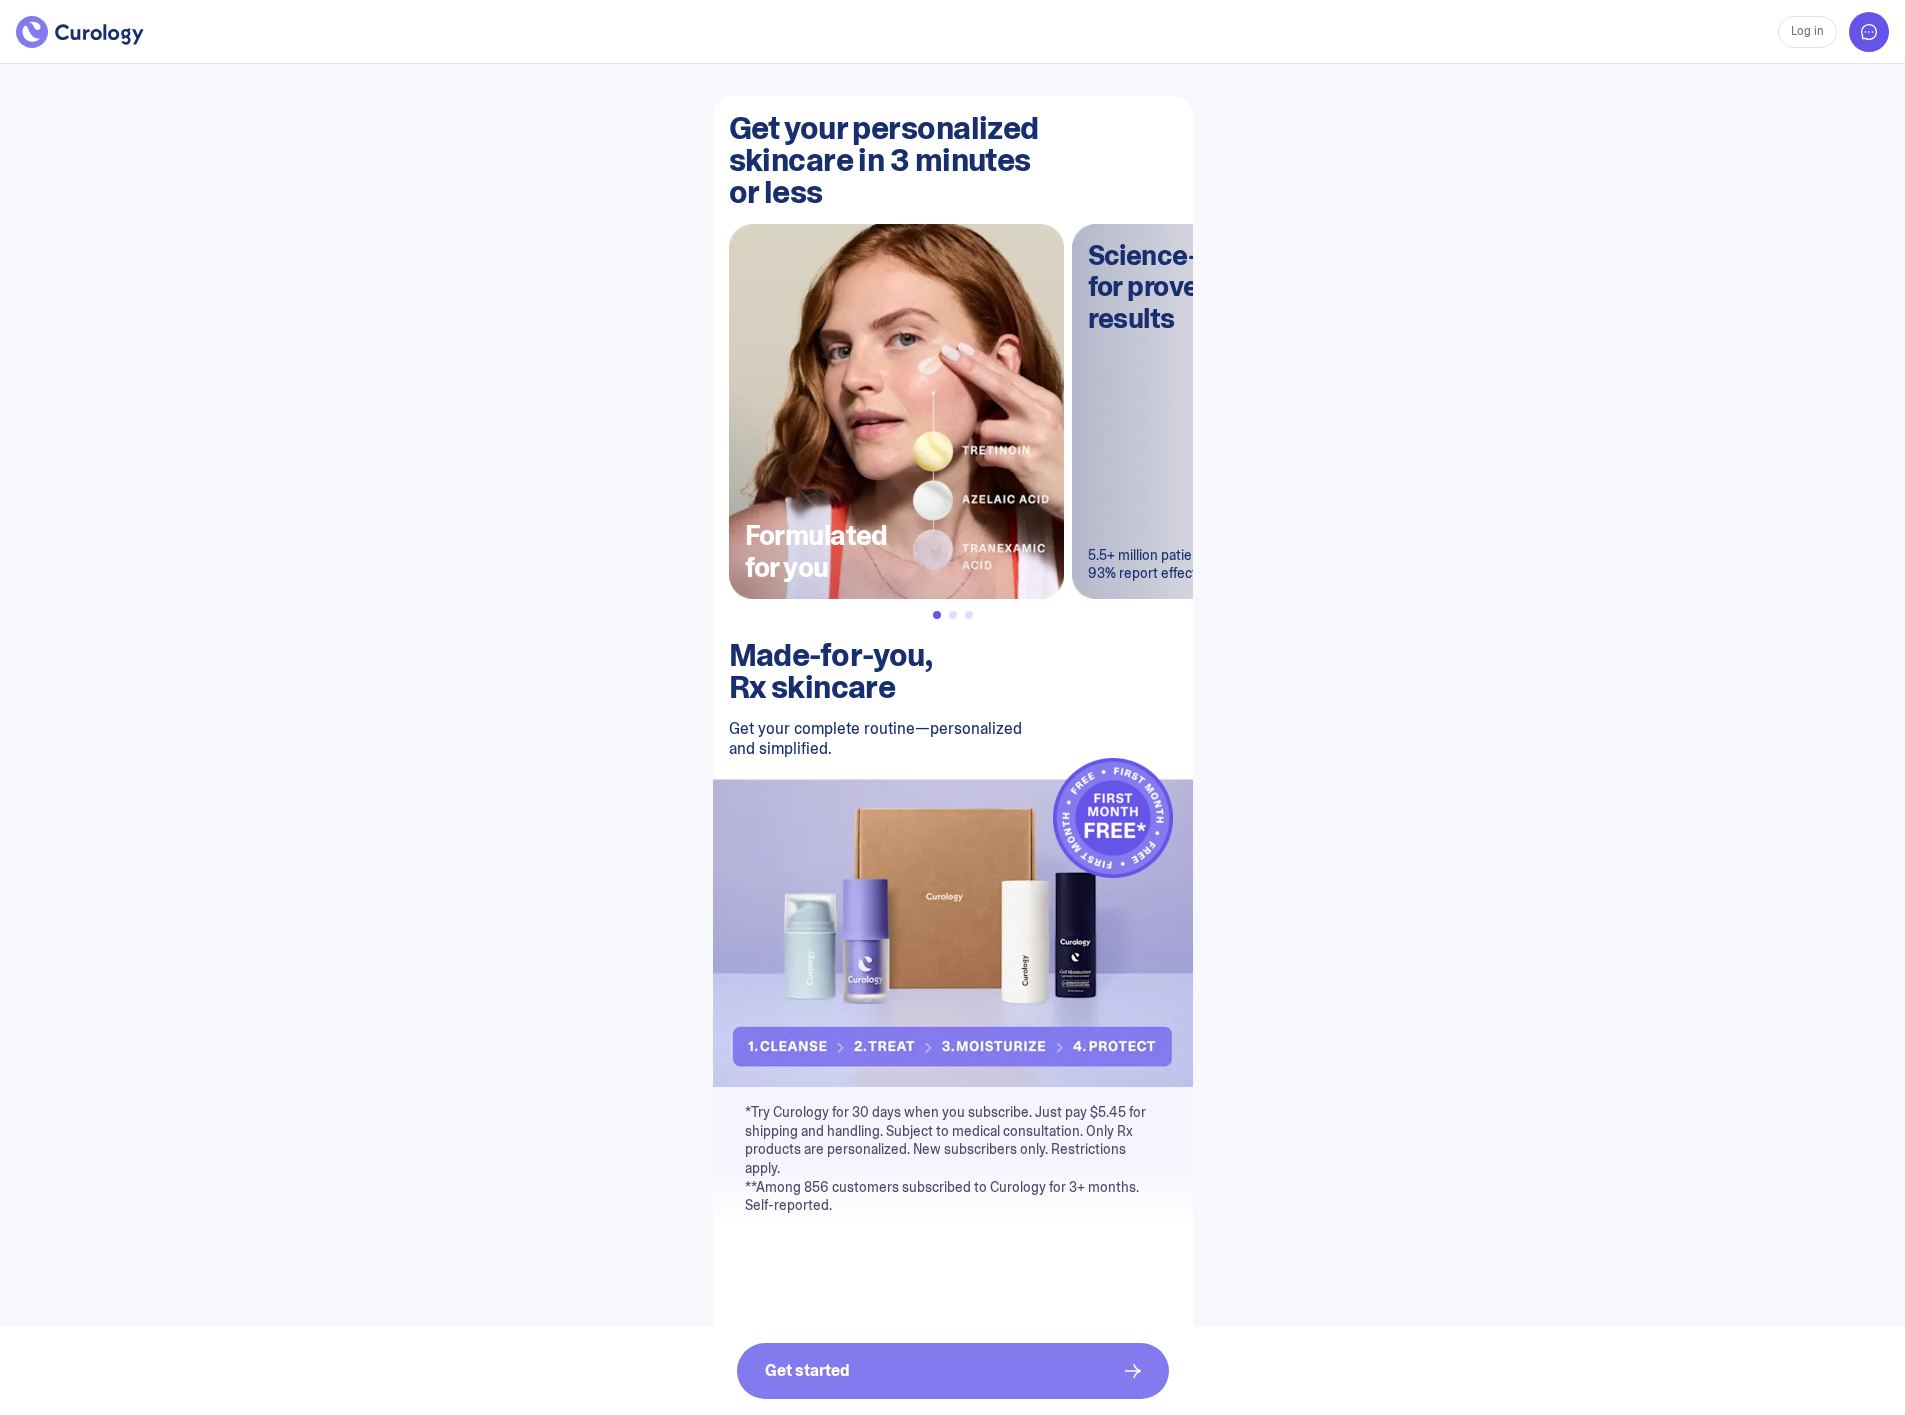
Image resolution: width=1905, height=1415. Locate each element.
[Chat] (1869, 32)
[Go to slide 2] (953, 615)
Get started (807, 1370)
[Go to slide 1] (937, 615)
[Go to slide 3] (969, 615)
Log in (1807, 31)
